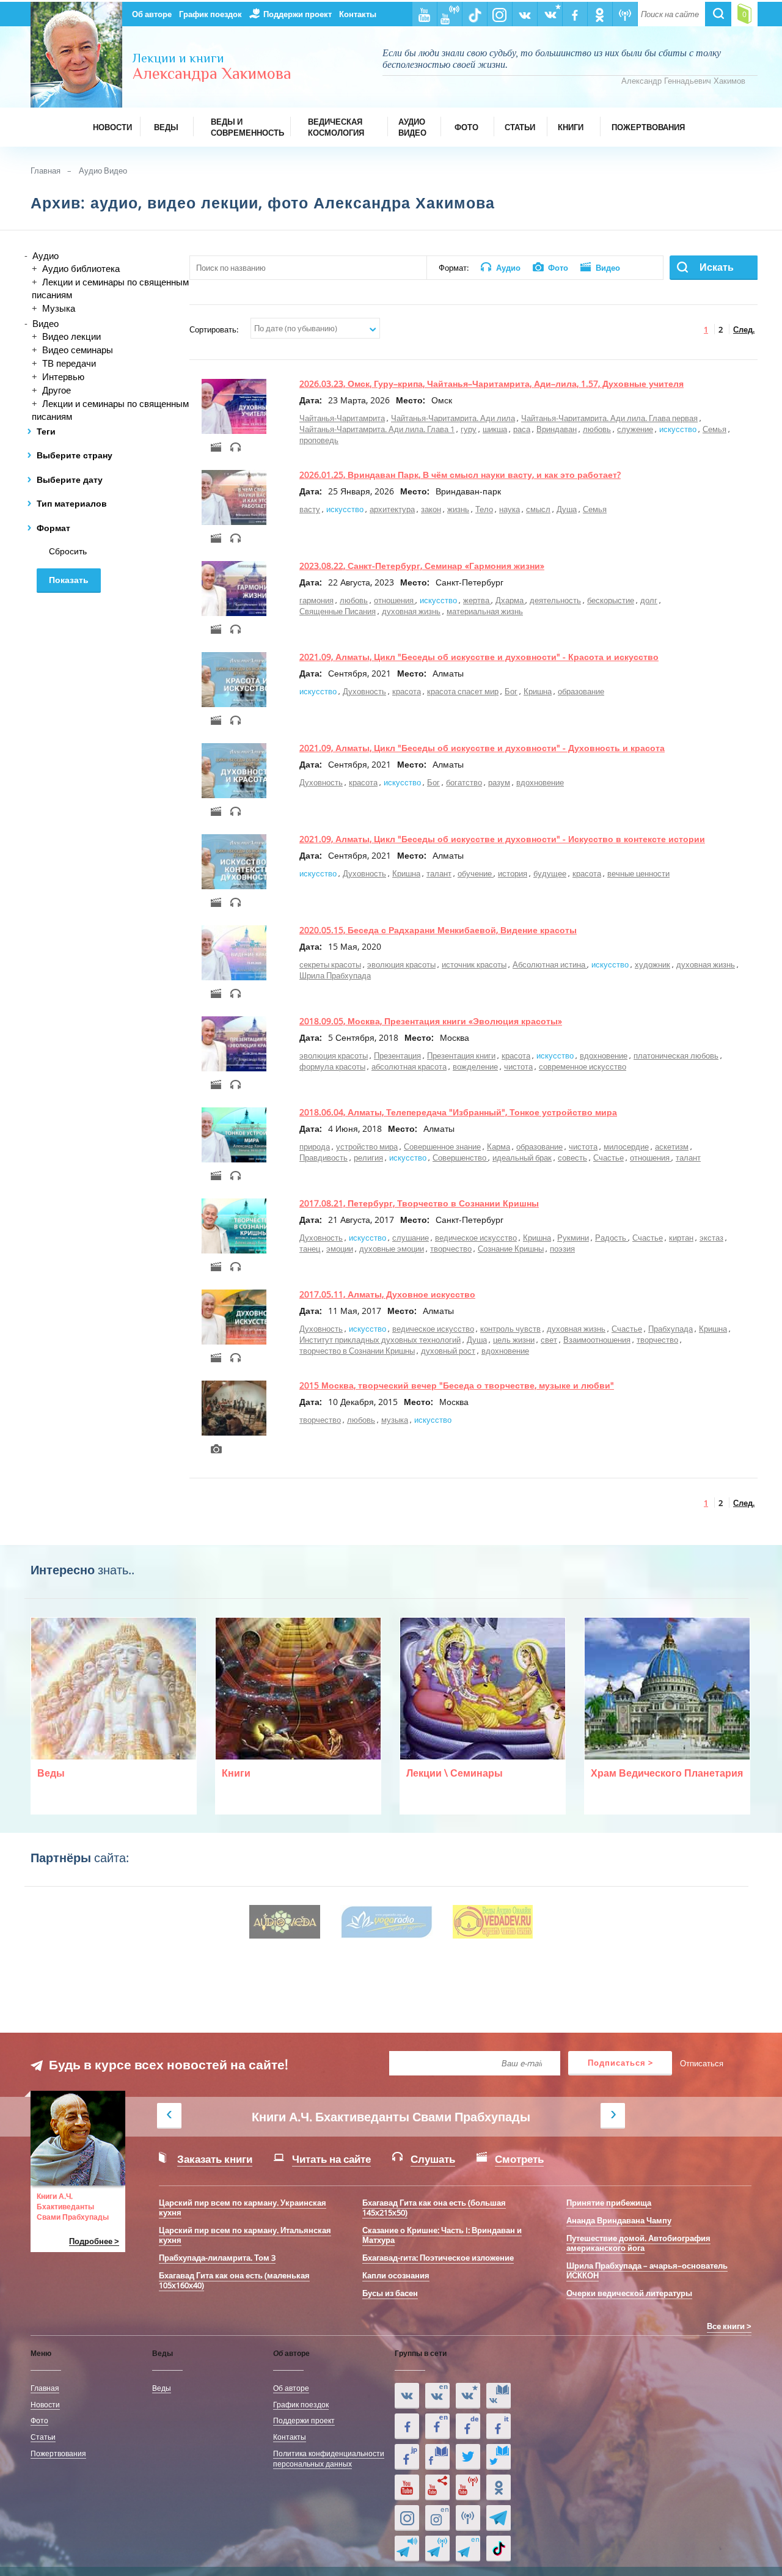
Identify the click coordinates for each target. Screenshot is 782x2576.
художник (652, 964)
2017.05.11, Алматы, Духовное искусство (387, 1294)
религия (368, 1158)
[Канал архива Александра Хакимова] (437, 2487)
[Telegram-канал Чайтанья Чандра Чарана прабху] (437, 2548)
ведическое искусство (476, 1238)
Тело (484, 509)
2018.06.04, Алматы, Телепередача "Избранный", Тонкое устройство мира (458, 1112)
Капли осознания (396, 2275)
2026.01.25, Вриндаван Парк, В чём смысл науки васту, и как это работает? (460, 475)
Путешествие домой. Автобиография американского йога (638, 2243)
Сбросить (68, 551)
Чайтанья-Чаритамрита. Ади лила (453, 418)
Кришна (538, 691)
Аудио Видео (103, 171)
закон (431, 509)
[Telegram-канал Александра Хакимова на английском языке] (468, 2548)
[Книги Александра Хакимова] (499, 2396)
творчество (451, 1249)
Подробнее (91, 2241)
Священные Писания (338, 611)
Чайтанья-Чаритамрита (342, 418)
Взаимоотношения (597, 1340)
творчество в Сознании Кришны (357, 1351)
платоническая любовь (676, 1055)
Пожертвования (58, 2453)
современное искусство (583, 1066)
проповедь (319, 440)
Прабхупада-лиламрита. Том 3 (217, 2258)
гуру (469, 429)
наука (510, 509)
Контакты (358, 14)
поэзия (562, 1249)
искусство (678, 429)
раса (522, 429)
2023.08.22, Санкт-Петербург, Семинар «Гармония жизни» (422, 566)
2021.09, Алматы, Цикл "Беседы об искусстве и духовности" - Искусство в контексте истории (502, 839)
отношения (395, 600)
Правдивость (323, 1158)
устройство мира (367, 1147)
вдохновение (540, 782)
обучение (476, 873)
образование (581, 691)
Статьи (43, 2437)
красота (407, 691)
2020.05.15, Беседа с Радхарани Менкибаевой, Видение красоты (438, 930)
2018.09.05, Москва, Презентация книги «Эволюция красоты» (431, 1021)
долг (649, 600)
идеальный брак (522, 1158)
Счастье (608, 1158)
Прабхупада (671, 1329)
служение (635, 429)
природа (315, 1147)
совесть (572, 1158)
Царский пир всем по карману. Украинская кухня (243, 2207)
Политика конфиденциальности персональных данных (329, 2458)
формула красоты (332, 1066)
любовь (597, 429)
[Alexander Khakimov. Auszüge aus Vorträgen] (468, 2426)
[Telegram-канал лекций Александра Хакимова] (407, 2548)
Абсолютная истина (550, 964)
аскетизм (672, 1147)
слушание (411, 1238)
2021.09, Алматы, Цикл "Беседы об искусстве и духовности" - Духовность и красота (482, 748)
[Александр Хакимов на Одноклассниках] (499, 2487)
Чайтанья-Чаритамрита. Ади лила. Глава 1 (377, 429)
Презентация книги (461, 1055)
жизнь (458, 509)
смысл (538, 509)
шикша (495, 429)
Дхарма (510, 600)
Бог (511, 691)
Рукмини (573, 1238)
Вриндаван (557, 429)
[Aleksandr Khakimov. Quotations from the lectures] (437, 2396)
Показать (69, 580)
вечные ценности (638, 873)
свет (549, 1340)
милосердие (626, 1147)
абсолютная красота (409, 1066)
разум (499, 782)
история (513, 873)
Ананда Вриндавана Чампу (619, 2220)
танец (310, 1249)
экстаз (711, 1238)
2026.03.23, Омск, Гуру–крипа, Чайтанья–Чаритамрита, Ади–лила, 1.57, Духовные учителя (491, 383)
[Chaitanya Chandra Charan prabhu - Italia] (499, 2426)
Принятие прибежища (609, 2203)
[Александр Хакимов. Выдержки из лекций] (407, 2396)
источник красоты (474, 964)
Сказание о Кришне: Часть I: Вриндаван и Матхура (442, 2235)
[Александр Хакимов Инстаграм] (407, 2518)
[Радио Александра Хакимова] (468, 2518)
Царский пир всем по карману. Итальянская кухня (245, 2235)
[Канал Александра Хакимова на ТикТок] (499, 2548)
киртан (681, 1238)
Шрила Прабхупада (335, 975)
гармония (316, 600)
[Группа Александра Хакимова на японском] (407, 2457)
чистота (518, 1066)
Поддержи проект (298, 14)
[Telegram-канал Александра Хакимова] (499, 2518)
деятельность (555, 600)
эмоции (340, 1249)
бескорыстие (611, 600)
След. (744, 329)
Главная (46, 171)
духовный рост (448, 1351)
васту (310, 509)
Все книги (726, 2326)
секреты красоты (330, 964)
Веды (162, 2388)
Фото (39, 2420)
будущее (550, 873)
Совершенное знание (442, 1147)
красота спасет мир (463, 691)
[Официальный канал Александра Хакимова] (407, 2487)
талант (439, 873)
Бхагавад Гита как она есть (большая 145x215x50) (434, 2207)
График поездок (210, 14)
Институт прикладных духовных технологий (380, 1340)
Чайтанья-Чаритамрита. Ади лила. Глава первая (609, 418)
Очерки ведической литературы (629, 2293)
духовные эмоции (392, 1249)
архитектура (392, 509)
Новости (45, 2404)
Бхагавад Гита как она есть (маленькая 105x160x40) (234, 2280)
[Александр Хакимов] (468, 2396)
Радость (612, 1238)
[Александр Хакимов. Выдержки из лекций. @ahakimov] (407, 2426)
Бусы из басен (390, 2293)
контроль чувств (510, 1329)
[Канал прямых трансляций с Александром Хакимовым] (468, 2487)
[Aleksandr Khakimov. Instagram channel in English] (437, 2518)
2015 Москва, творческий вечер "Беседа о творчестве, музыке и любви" (457, 1385)
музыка (395, 1420)
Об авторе (152, 14)
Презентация (397, 1055)
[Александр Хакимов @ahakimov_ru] (468, 2457)
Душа (567, 509)
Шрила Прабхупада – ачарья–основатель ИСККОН (647, 2270)
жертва (477, 600)
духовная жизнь (411, 611)
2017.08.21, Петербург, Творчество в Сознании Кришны (419, 1203)
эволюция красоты (401, 964)
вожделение (475, 1066)
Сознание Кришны (511, 1249)
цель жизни (514, 1340)
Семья (714, 429)
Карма (499, 1147)
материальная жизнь (485, 611)
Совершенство (460, 1158)
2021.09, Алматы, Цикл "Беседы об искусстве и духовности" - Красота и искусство (479, 657)
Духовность (364, 691)
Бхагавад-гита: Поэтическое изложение (438, 2258)
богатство (464, 782)
